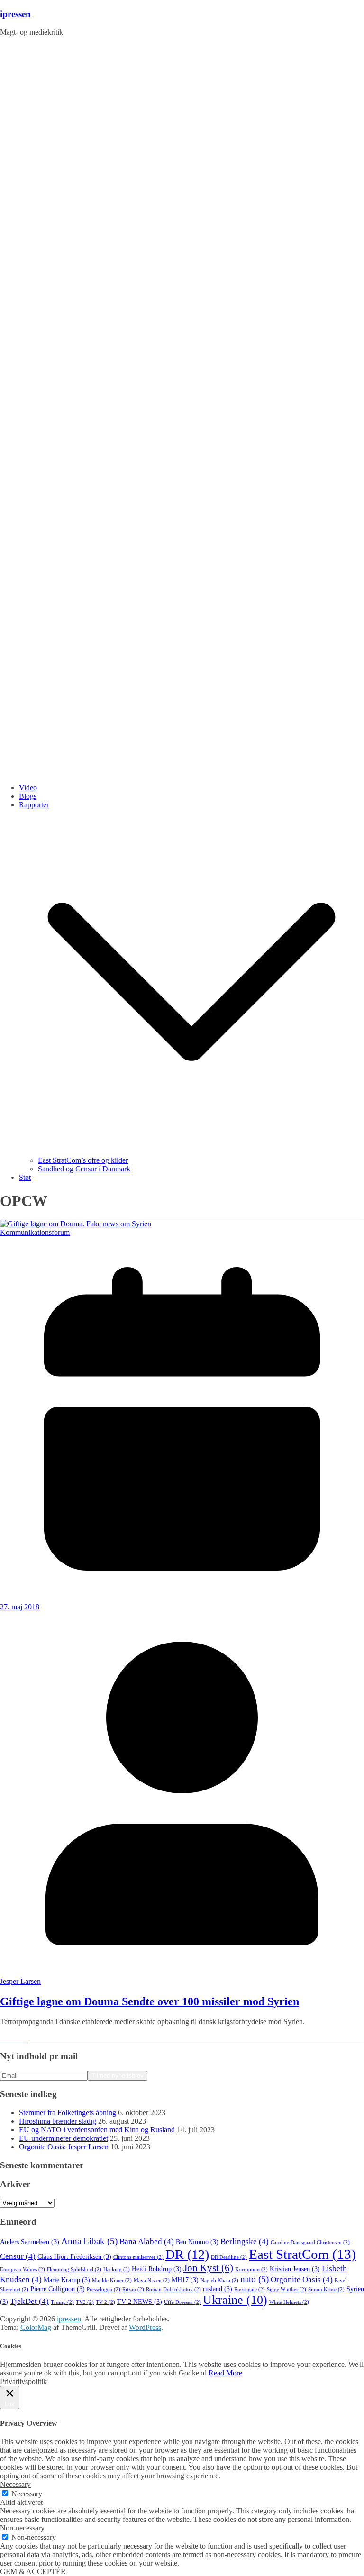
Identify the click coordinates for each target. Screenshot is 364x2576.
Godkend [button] (193, 2373)
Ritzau (133, 2289)
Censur (18, 2256)
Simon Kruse (326, 2289)
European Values (23, 2270)
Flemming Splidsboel (74, 2270)
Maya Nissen (152, 2280)
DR (187, 2254)
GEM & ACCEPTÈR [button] (33, 2571)
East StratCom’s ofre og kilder (83, 1160)
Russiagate (250, 2289)
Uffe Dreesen (182, 2302)
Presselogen (104, 2289)
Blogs (28, 796)
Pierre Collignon (58, 2289)
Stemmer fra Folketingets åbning (68, 2113)
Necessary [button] (15, 2484)
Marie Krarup (67, 2280)
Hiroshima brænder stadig (58, 2121)
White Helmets (289, 2302)
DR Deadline (229, 2257)
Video (28, 788)
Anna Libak (89, 2241)
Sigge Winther (287, 2289)
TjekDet (29, 2301)
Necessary (27, 2494)
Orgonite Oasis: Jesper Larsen (64, 2147)
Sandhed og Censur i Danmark (84, 1169)
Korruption (251, 2270)
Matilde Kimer (112, 2280)
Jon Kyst (208, 2268)
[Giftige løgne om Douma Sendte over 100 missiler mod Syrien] (76, 1224)
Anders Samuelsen (30, 2242)
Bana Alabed (147, 2242)
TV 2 (105, 2302)
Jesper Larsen (20, 1981)
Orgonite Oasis (302, 2279)
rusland (218, 2289)
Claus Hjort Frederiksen (74, 2257)
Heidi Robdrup (157, 2269)
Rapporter (34, 805)
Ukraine (235, 2300)
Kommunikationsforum (35, 1232)
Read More (225, 2373)
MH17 (185, 2280)
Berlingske (245, 2242)
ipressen (15, 14)
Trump (62, 2302)
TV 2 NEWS (140, 2302)
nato (255, 2279)
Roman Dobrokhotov (173, 2289)
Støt (25, 1177)
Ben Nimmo (197, 2242)
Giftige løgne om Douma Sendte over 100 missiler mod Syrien (150, 2001)
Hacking (117, 2270)
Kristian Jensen (295, 2269)
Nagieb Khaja (219, 2280)
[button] (191, 1152)
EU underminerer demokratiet (64, 2138)
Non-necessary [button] (22, 2528)
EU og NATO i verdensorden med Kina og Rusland (97, 2130)
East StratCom (302, 2254)
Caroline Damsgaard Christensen (310, 2243)
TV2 (85, 2302)
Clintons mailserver (138, 2257)
